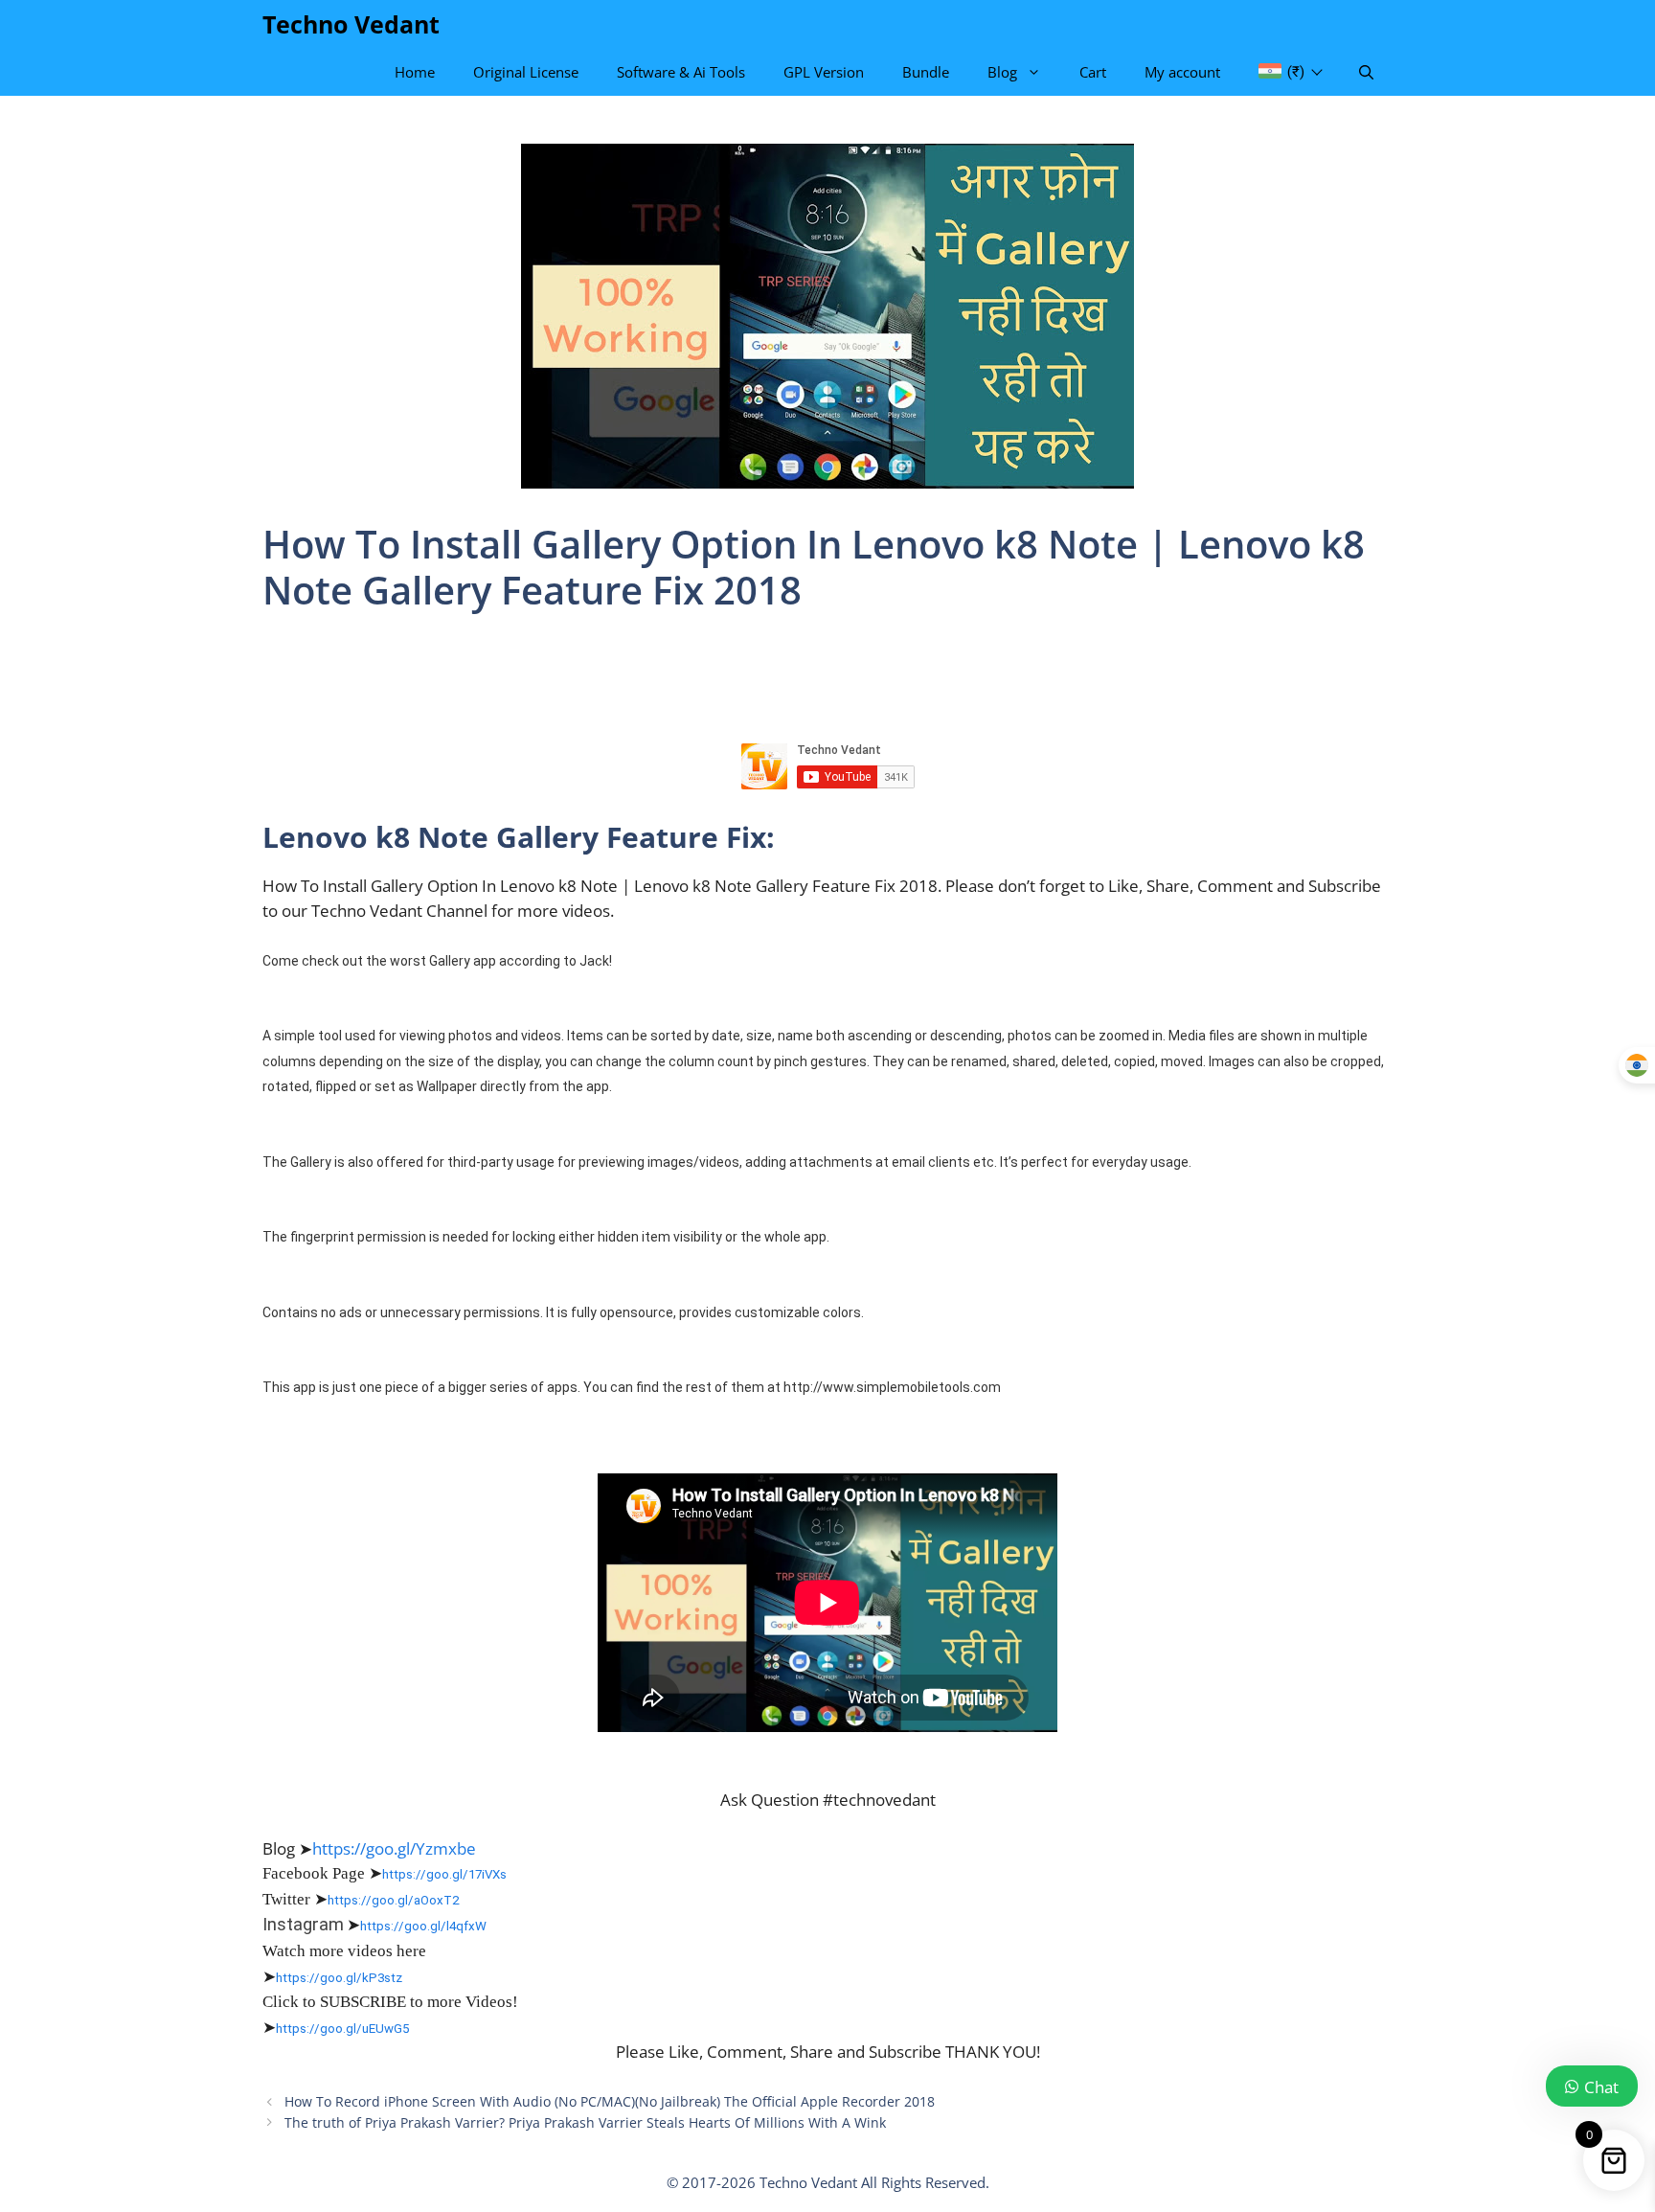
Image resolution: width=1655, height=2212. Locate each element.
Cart (1093, 72)
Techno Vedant (351, 24)
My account (1182, 72)
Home (415, 72)
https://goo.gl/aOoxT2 (393, 1900)
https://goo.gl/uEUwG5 (342, 2029)
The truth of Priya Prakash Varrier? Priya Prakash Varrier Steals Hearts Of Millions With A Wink (585, 2122)
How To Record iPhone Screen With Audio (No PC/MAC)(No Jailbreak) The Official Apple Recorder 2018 (610, 2101)
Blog (1002, 72)
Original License (526, 72)
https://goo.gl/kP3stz (339, 1978)
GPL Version (824, 72)
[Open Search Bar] (1366, 72)
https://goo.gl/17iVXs (444, 1874)
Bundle (926, 72)
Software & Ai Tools (681, 72)
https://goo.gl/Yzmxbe (394, 1848)
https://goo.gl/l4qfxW (423, 1926)
